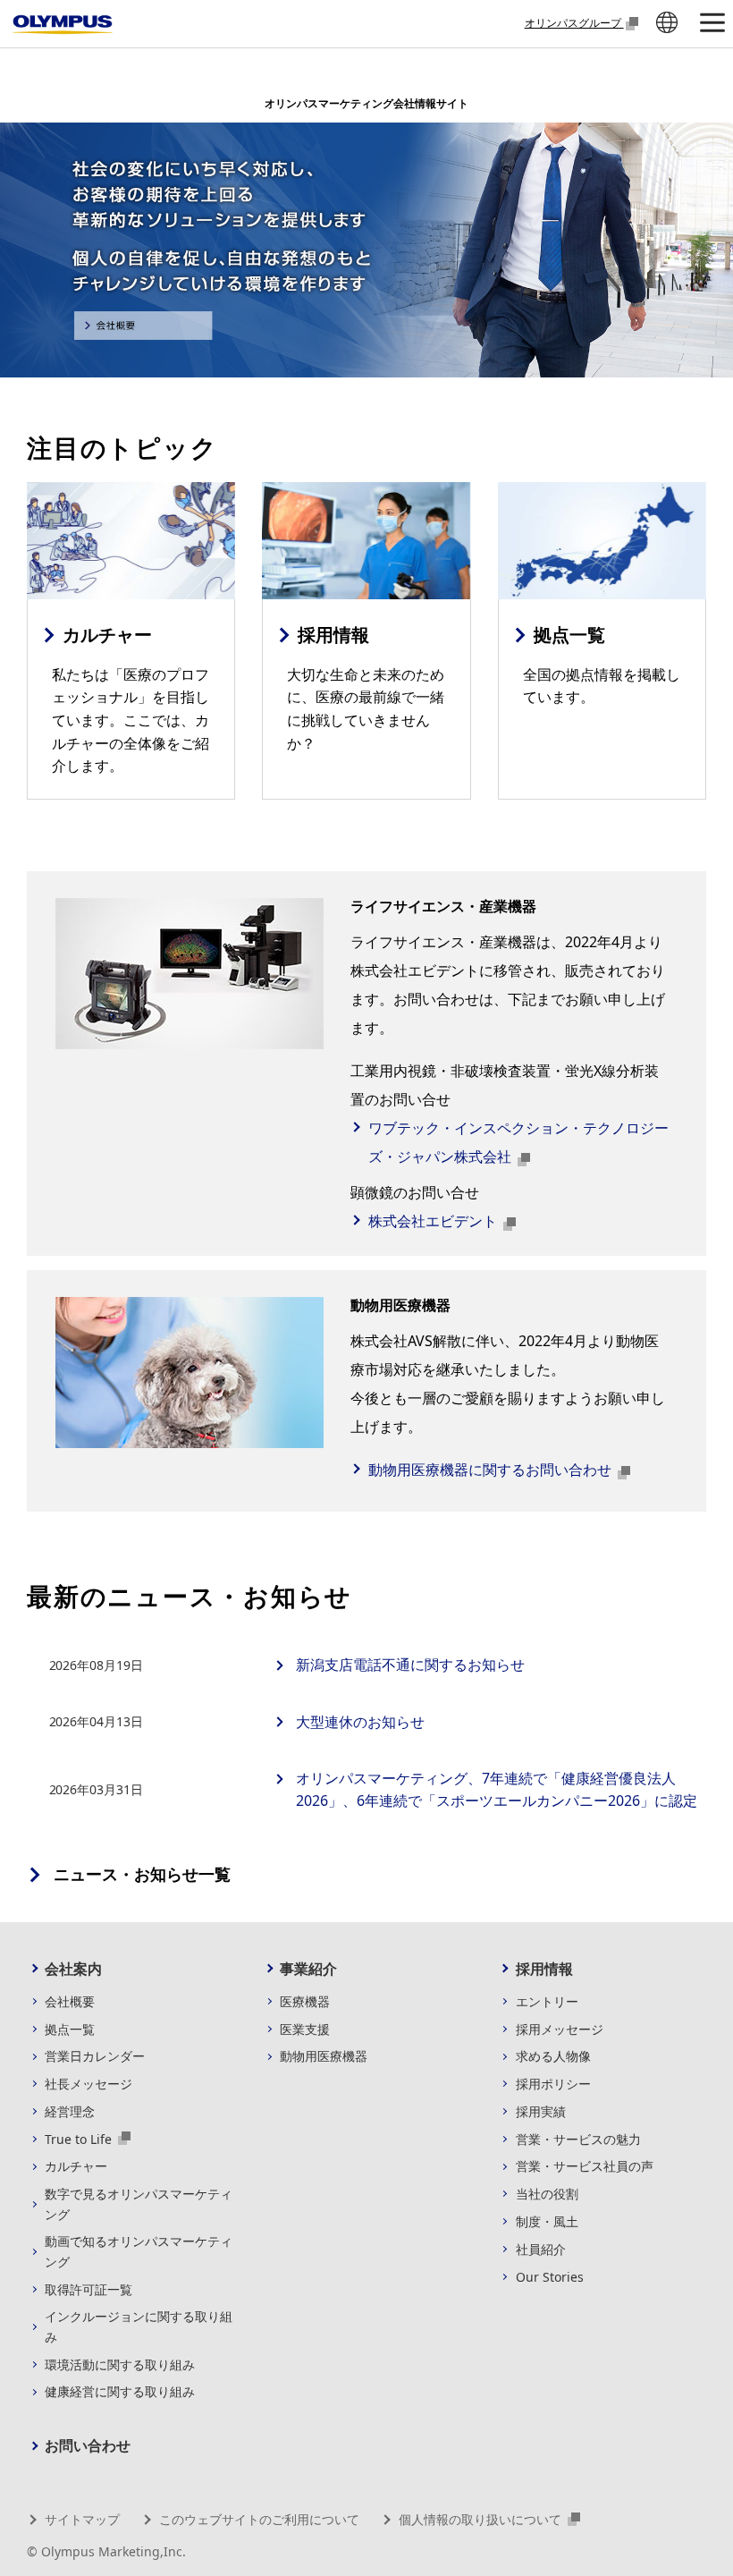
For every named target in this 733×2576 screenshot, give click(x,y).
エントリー (547, 2001)
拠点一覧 (70, 2029)
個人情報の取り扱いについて (482, 2519)
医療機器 (305, 2001)
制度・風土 (547, 2221)
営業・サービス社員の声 (585, 2166)
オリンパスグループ (574, 22)
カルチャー (76, 2166)
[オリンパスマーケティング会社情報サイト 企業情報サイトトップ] (63, 25)
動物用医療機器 (324, 2056)
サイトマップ (82, 2519)
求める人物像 (553, 2056)
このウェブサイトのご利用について (259, 2519)
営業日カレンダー (95, 2056)
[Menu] (712, 24)
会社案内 (73, 1969)
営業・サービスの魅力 (578, 2139)
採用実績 (541, 2111)
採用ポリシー (553, 2084)
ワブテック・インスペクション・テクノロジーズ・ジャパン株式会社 (518, 1142)
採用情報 (544, 1969)
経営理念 (70, 2111)
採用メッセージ (560, 2029)
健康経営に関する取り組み (120, 2391)
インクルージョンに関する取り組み (139, 2326)
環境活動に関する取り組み (120, 2364)
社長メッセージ (88, 2084)
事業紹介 (308, 1969)
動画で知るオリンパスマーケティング (139, 2251)
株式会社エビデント (434, 1221)
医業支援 (305, 2029)
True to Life (80, 2139)
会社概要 (70, 2001)
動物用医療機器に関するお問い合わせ (492, 1470)
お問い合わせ (88, 2445)
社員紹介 (541, 2249)
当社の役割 (547, 2194)
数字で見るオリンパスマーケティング (139, 2203)
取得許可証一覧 (88, 2289)
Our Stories (550, 2277)
